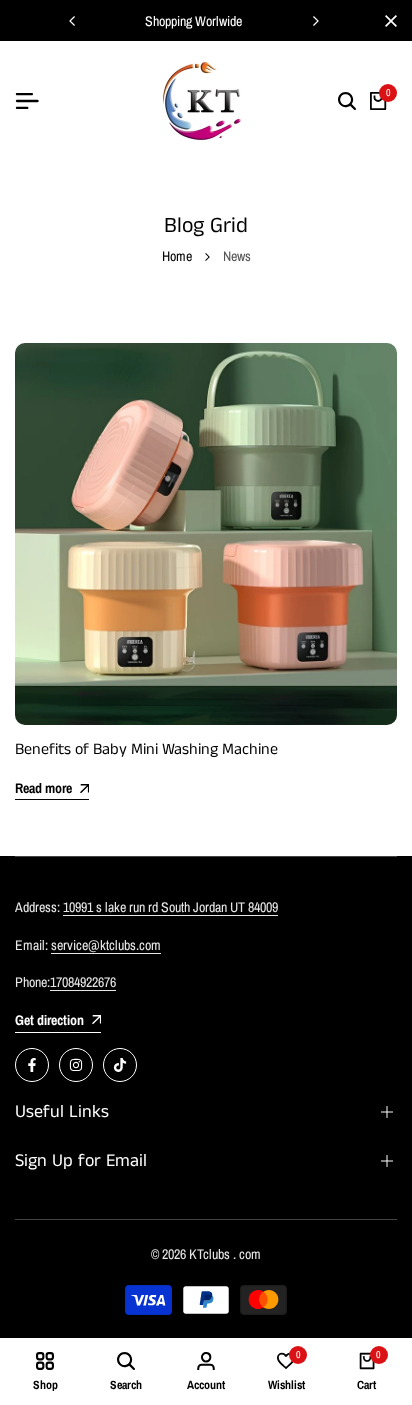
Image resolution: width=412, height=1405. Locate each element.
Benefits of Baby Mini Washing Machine (146, 749)
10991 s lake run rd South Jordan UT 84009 (170, 907)
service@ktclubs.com (106, 945)
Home (177, 256)
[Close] (387, 21)
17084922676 (83, 982)
